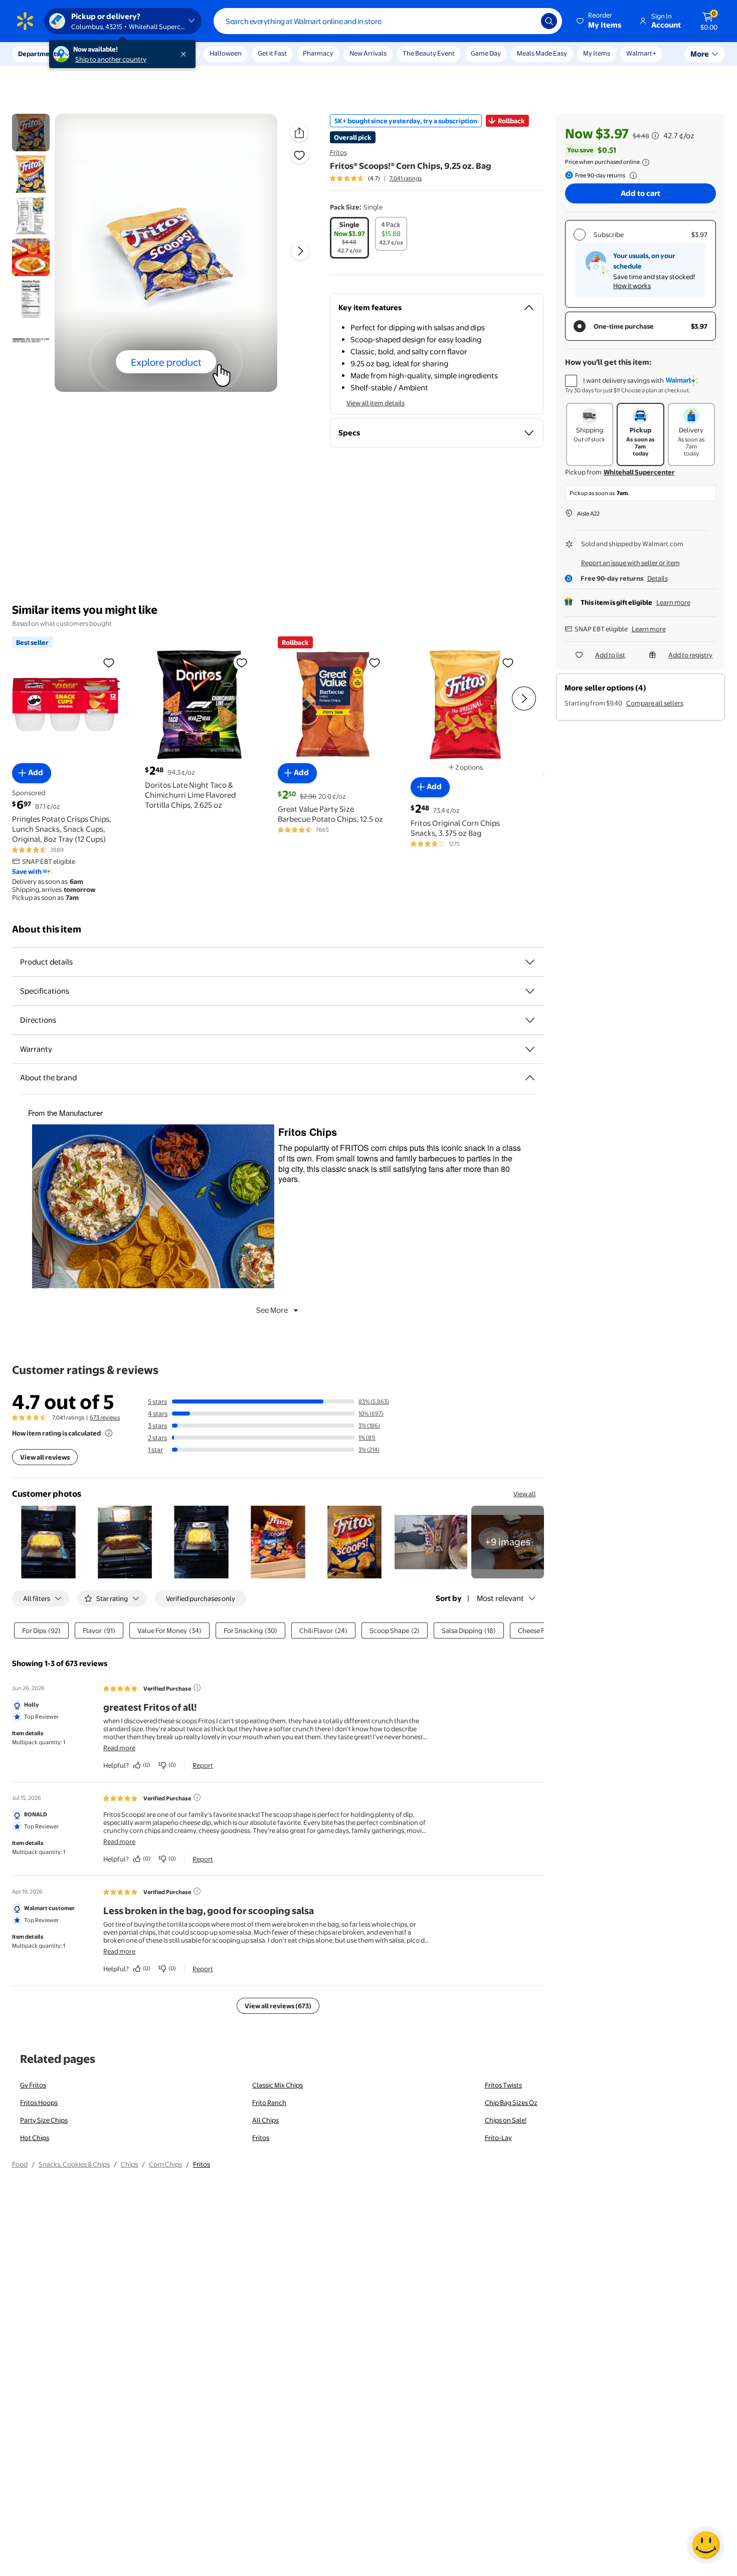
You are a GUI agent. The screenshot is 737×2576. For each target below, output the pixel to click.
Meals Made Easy (542, 53)
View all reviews (45, 1457)
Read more (119, 1748)
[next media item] (300, 251)
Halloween (226, 53)
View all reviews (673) (278, 2006)
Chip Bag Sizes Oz (511, 2102)
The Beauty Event (429, 53)
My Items (597, 53)
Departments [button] (39, 54)
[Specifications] (530, 991)
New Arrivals (368, 53)
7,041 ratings (406, 178)
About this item (47, 929)
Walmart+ (641, 53)
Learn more (673, 602)
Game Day (486, 53)
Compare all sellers (655, 703)
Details (658, 578)
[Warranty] (530, 1049)
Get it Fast (272, 53)
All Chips (265, 2120)
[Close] (186, 54)
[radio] (349, 238)
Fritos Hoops (39, 2102)
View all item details (376, 403)
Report (203, 1765)
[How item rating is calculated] (109, 1433)
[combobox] (388, 21)
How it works (632, 286)
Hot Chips (35, 2138)
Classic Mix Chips (278, 2085)
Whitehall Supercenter (639, 472)
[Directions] (530, 1020)
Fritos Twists (503, 2085)
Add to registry (690, 655)
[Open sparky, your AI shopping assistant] (706, 2545)
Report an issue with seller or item (630, 563)
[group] (376, 178)
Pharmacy (318, 53)
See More (272, 1310)
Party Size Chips (44, 2120)
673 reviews (105, 1418)
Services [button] (101, 54)
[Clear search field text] (526, 21)
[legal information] (646, 162)
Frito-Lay (498, 2138)
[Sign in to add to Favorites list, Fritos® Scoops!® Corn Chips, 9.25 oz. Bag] (299, 155)
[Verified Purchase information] (197, 1688)
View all (525, 1494)
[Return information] (631, 175)
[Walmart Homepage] (25, 21)
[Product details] (530, 962)
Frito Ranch (269, 2102)
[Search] (549, 21)
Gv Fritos (33, 2085)
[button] (600, 21)
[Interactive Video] (31, 133)
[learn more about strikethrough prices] (655, 136)
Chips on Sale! (506, 2120)
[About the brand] (530, 1078)
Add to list (610, 655)
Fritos (338, 152)
